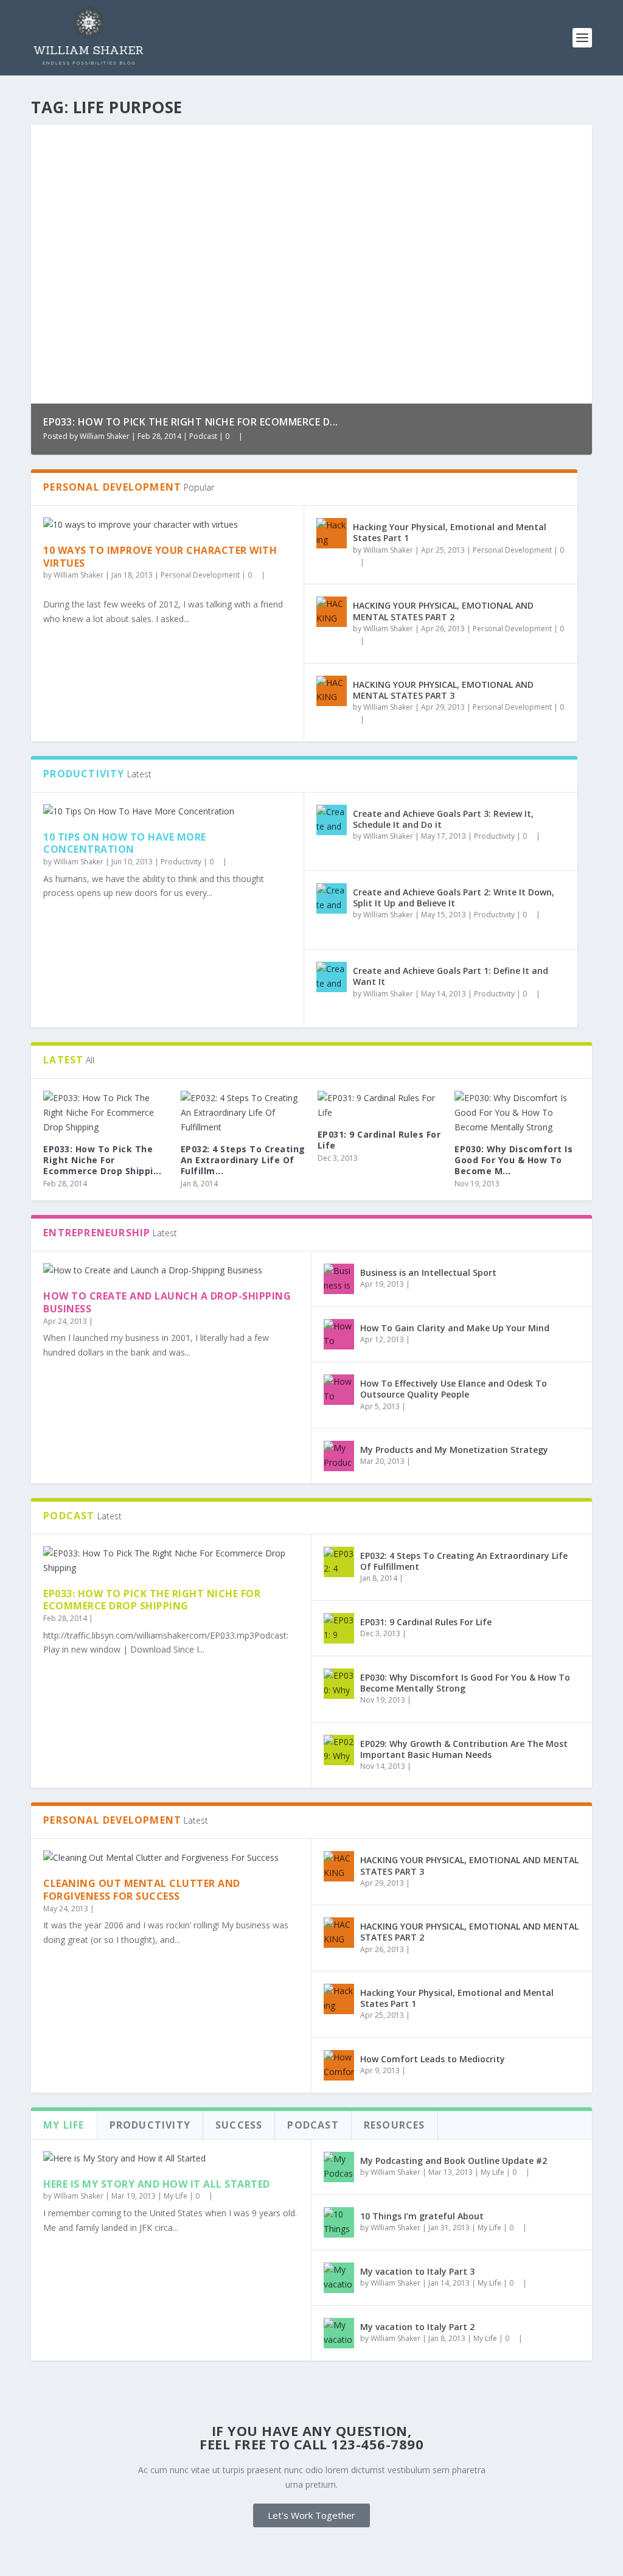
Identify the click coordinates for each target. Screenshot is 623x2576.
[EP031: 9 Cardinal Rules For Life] (380, 1105)
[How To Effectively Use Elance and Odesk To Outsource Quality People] (339, 1390)
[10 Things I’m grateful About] (339, 2222)
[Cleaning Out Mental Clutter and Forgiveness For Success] (171, 1858)
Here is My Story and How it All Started (157, 2184)
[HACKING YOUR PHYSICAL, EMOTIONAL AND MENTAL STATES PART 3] (332, 691)
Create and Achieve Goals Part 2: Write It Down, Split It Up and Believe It (454, 898)
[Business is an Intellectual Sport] (339, 1279)
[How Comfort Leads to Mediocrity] (339, 2065)
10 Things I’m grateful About (422, 2216)
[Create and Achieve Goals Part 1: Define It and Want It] (332, 977)
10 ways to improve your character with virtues (160, 557)
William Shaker (105, 436)
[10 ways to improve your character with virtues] (167, 525)
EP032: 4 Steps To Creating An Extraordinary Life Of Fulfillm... (243, 1160)
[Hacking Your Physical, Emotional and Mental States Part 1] (332, 533)
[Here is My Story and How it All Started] (171, 2158)
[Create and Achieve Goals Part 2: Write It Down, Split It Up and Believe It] (332, 898)
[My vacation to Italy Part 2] (339, 2333)
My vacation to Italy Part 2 (417, 2327)
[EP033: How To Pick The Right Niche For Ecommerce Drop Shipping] (106, 1112)
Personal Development (200, 575)
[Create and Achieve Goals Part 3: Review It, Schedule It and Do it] (332, 820)
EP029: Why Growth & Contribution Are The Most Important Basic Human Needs (464, 1749)
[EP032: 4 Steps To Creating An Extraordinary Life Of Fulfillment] (243, 1112)
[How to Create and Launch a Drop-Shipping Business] (171, 1270)
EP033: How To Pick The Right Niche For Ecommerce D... (191, 422)
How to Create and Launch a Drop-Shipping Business (167, 1302)
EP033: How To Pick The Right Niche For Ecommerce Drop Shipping (152, 1600)
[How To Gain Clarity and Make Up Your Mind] (339, 1334)
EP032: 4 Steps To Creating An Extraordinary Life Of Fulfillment (464, 1561)
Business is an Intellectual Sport (428, 1272)
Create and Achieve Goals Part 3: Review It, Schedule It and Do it (443, 819)
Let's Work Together (311, 2515)
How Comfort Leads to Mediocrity (433, 2059)
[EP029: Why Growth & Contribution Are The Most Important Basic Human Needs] (339, 1750)
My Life (176, 2196)
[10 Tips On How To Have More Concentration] (167, 811)
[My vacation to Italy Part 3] (339, 2278)
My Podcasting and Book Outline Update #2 (454, 2161)
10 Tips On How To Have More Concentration (125, 843)
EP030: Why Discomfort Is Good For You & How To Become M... (513, 1160)
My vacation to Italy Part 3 (417, 2271)
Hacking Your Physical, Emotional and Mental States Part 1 (450, 532)
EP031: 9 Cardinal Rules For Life (379, 1140)
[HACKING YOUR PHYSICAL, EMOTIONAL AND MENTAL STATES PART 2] (332, 612)
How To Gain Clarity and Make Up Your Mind (455, 1328)
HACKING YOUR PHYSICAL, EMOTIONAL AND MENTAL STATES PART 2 (443, 611)
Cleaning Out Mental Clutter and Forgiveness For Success (142, 1890)
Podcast (203, 436)
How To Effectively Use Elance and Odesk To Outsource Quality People (454, 1389)
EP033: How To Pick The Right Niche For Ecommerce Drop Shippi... (102, 1160)
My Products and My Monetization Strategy (454, 1450)
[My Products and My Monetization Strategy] (339, 1456)
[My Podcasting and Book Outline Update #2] (339, 2167)
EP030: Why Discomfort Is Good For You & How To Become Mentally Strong (465, 1683)
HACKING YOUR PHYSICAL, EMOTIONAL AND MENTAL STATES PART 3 (443, 690)
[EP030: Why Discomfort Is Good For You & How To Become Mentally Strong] (517, 1112)
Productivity (181, 862)
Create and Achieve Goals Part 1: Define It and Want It (451, 976)
